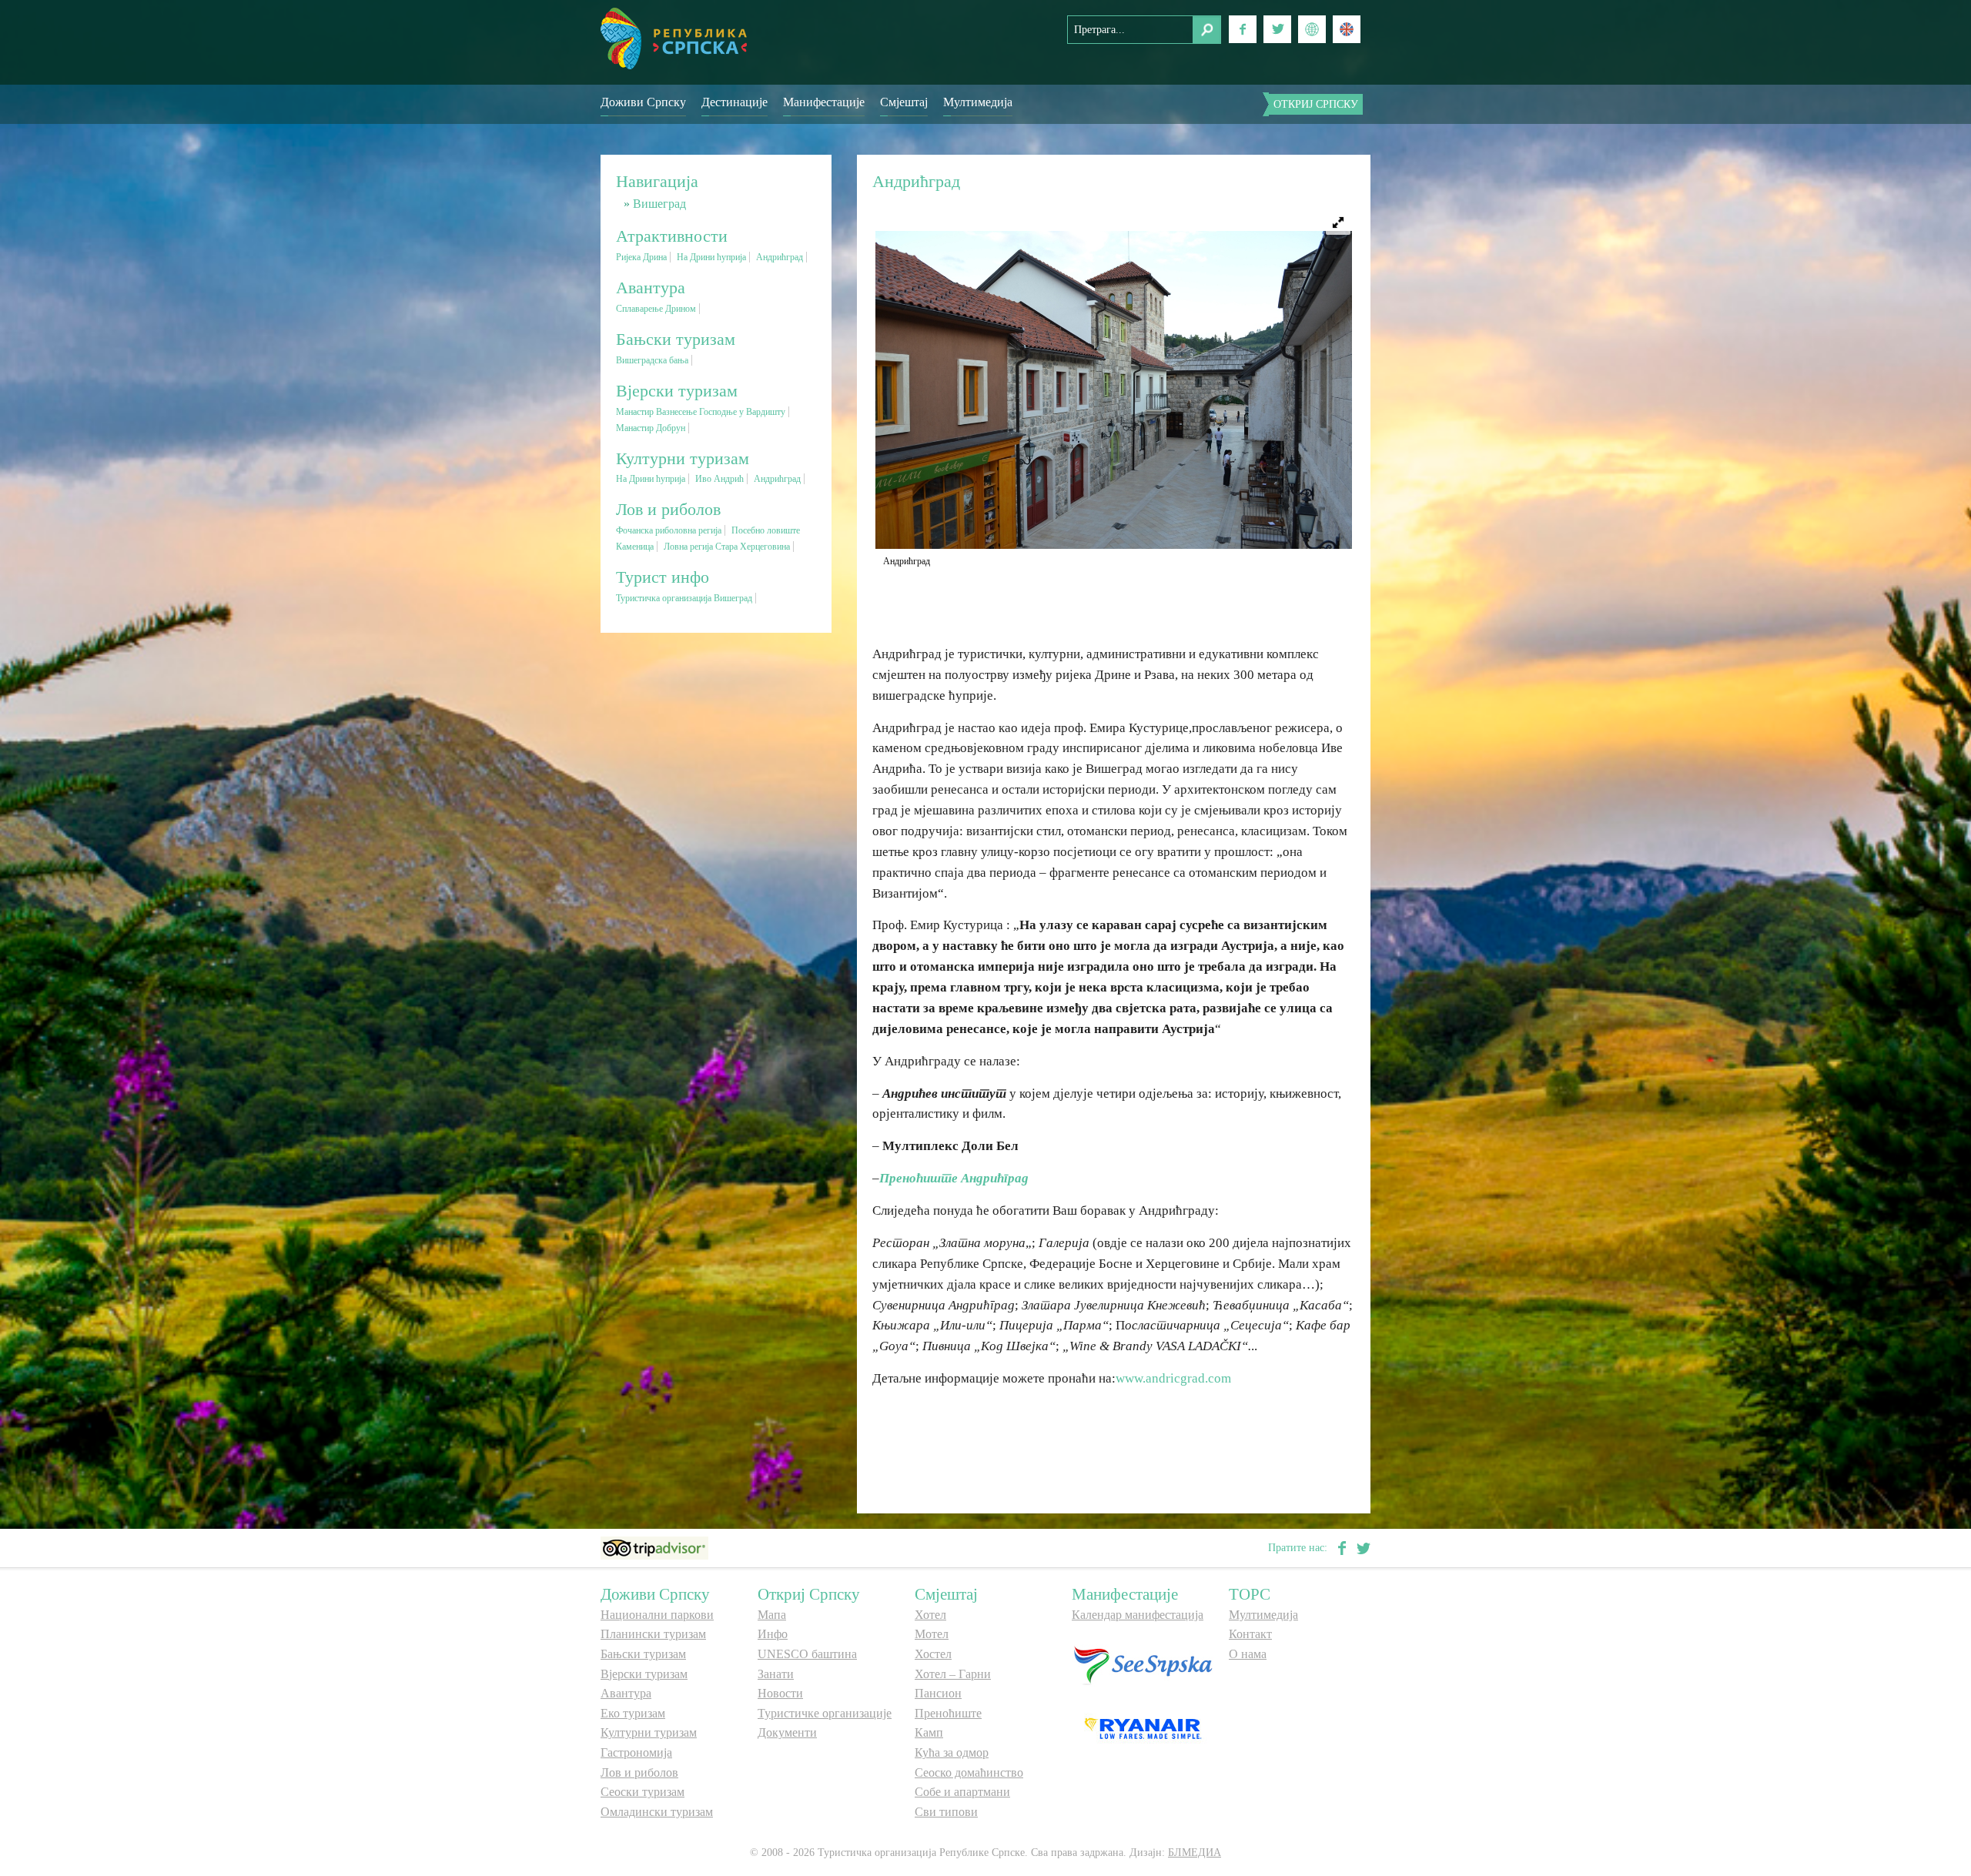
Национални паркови (657, 1615)
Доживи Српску (643, 102)
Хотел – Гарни (953, 1674)
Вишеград (659, 204)
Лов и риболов (639, 1772)
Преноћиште (948, 1713)
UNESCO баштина (807, 1654)
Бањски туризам (643, 1654)
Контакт (1250, 1634)
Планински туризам (653, 1634)
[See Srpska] (1143, 1664)
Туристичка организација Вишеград (684, 598)
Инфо (773, 1634)
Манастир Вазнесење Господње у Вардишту (701, 412)
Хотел (930, 1615)
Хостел (933, 1654)
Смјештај (904, 102)
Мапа (772, 1615)
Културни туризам (649, 1732)
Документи (787, 1732)
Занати (776, 1674)
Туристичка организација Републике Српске (674, 38)
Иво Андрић (719, 479)
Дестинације (735, 102)
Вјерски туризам (644, 1674)
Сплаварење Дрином (656, 309)
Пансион (938, 1693)
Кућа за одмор (952, 1752)
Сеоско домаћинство (969, 1772)
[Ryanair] (1143, 1727)
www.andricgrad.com (1173, 1378)
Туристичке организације (825, 1713)
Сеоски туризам (642, 1792)
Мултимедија (978, 102)
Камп (929, 1732)
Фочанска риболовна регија (669, 530)
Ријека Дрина (641, 257)
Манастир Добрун (651, 428)
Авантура (626, 1693)
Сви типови (946, 1812)
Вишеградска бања (652, 360)
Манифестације (824, 102)
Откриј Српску (1316, 104)
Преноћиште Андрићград (954, 1178)
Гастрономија (636, 1752)
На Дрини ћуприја (711, 257)
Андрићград (780, 257)
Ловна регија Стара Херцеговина (727, 547)
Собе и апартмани (962, 1792)
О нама (1248, 1654)
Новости (780, 1693)
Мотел (932, 1634)
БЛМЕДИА (1195, 1853)
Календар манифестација (1138, 1615)
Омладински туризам (657, 1812)
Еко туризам (633, 1713)
